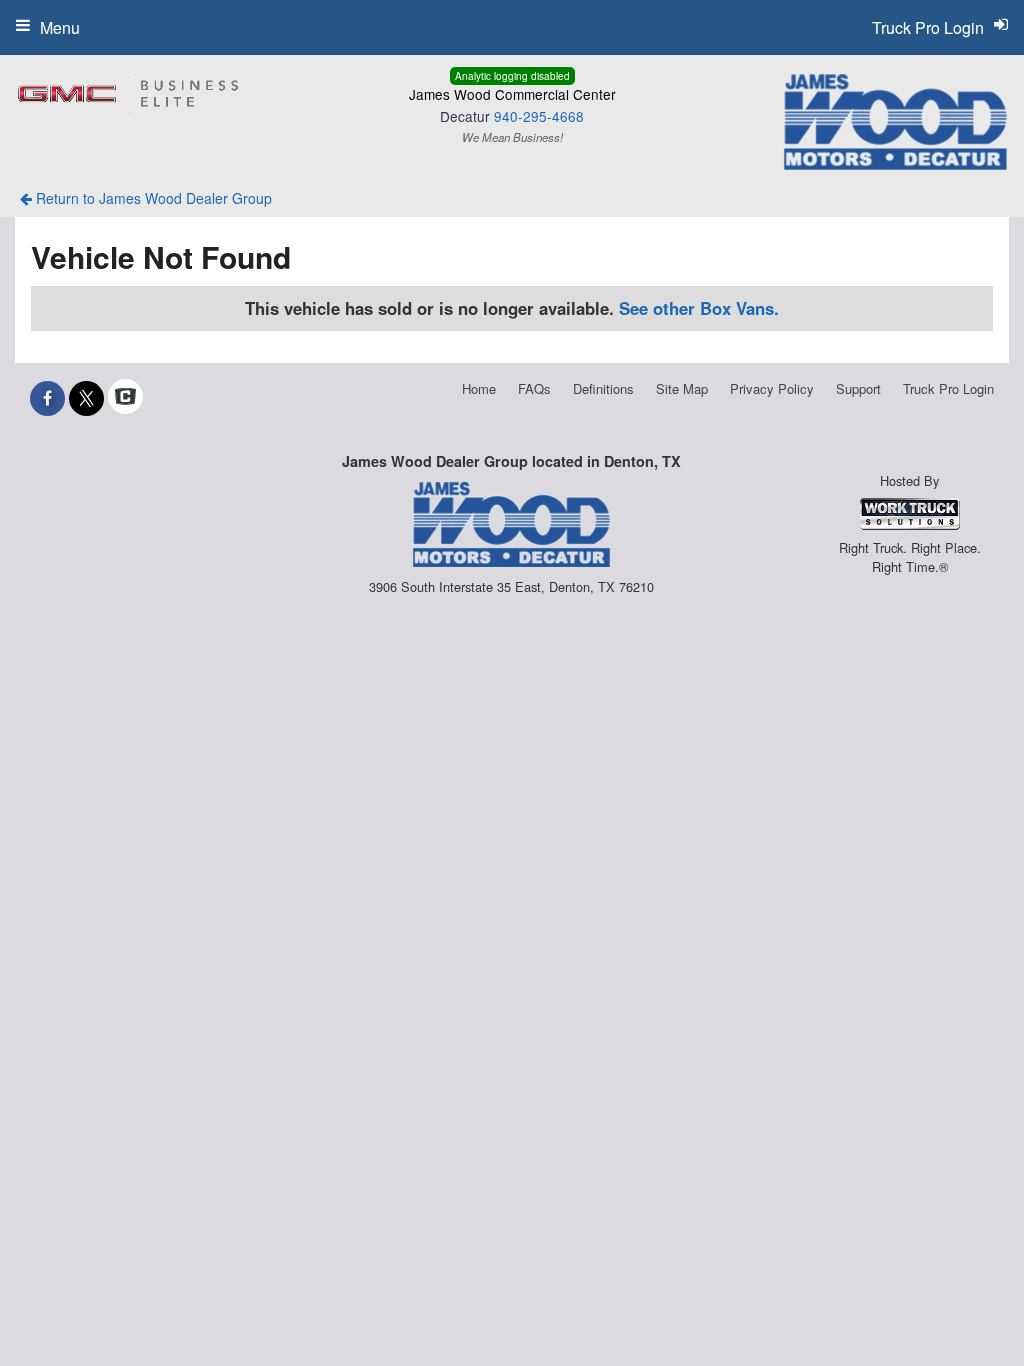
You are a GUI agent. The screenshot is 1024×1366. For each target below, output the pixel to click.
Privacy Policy (772, 388)
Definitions (603, 388)
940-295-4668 (539, 116)
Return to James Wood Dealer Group (152, 198)
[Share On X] (86, 398)
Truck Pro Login (948, 388)
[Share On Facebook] (47, 398)
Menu (60, 27)
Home (479, 388)
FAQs (534, 388)
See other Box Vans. (699, 308)
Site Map (682, 388)
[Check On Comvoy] (125, 398)
